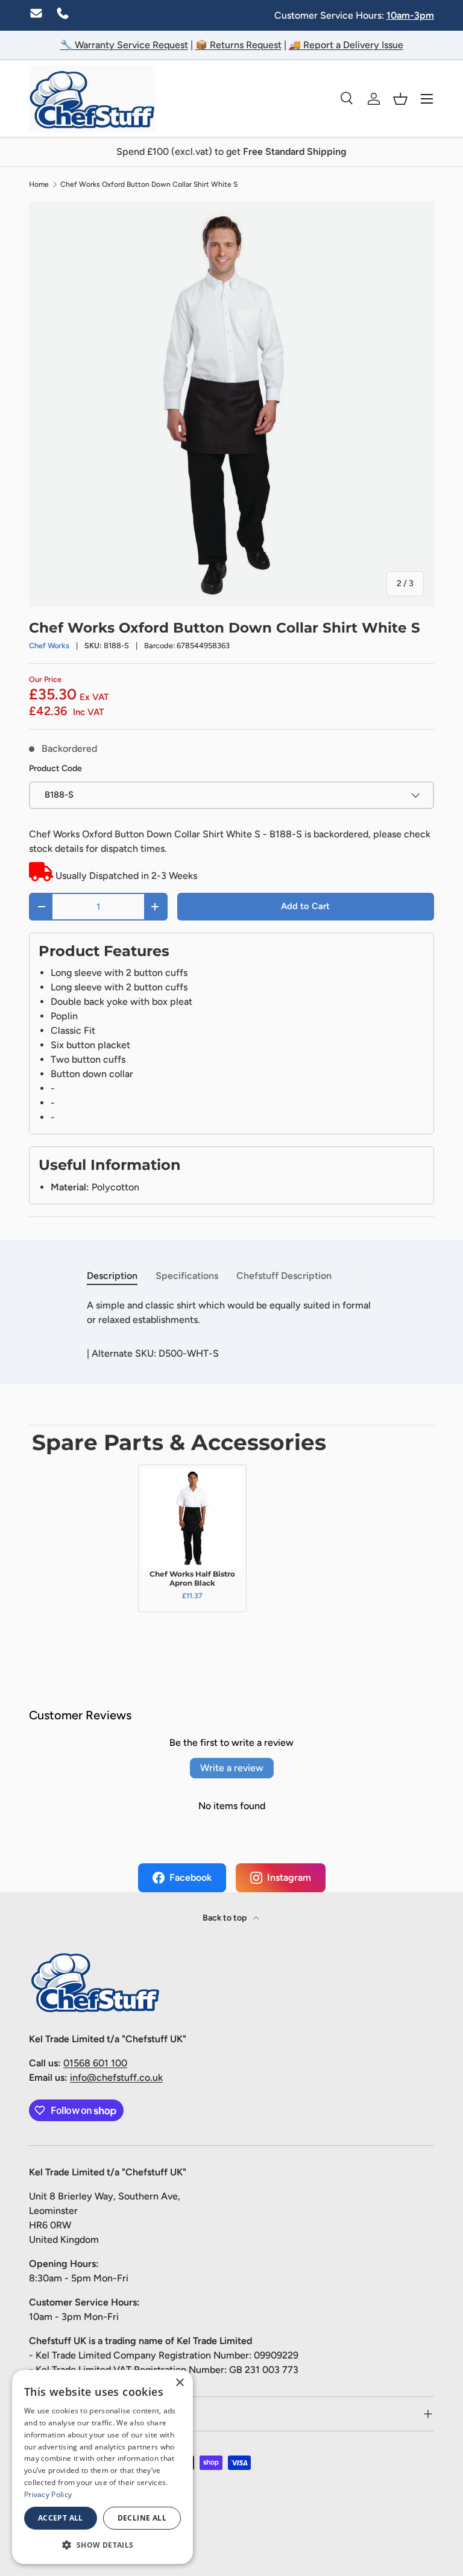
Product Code (55, 768)
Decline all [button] (142, 2518)
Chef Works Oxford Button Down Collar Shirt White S (149, 184)
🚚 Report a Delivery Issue (346, 45)
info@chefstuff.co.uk (116, 2077)
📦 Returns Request (238, 45)
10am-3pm (410, 15)
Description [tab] (112, 1276)
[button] (400, 99)
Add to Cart (305, 906)
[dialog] (102, 2467)
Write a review (232, 1768)
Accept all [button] (61, 2518)
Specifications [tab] (187, 1276)
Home (39, 184)
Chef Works (49, 646)
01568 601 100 (95, 2063)
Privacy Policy (48, 2494)
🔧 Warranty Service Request (124, 45)
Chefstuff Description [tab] (284, 1276)
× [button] (179, 2383)
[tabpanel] (231, 1313)
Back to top (225, 1918)
